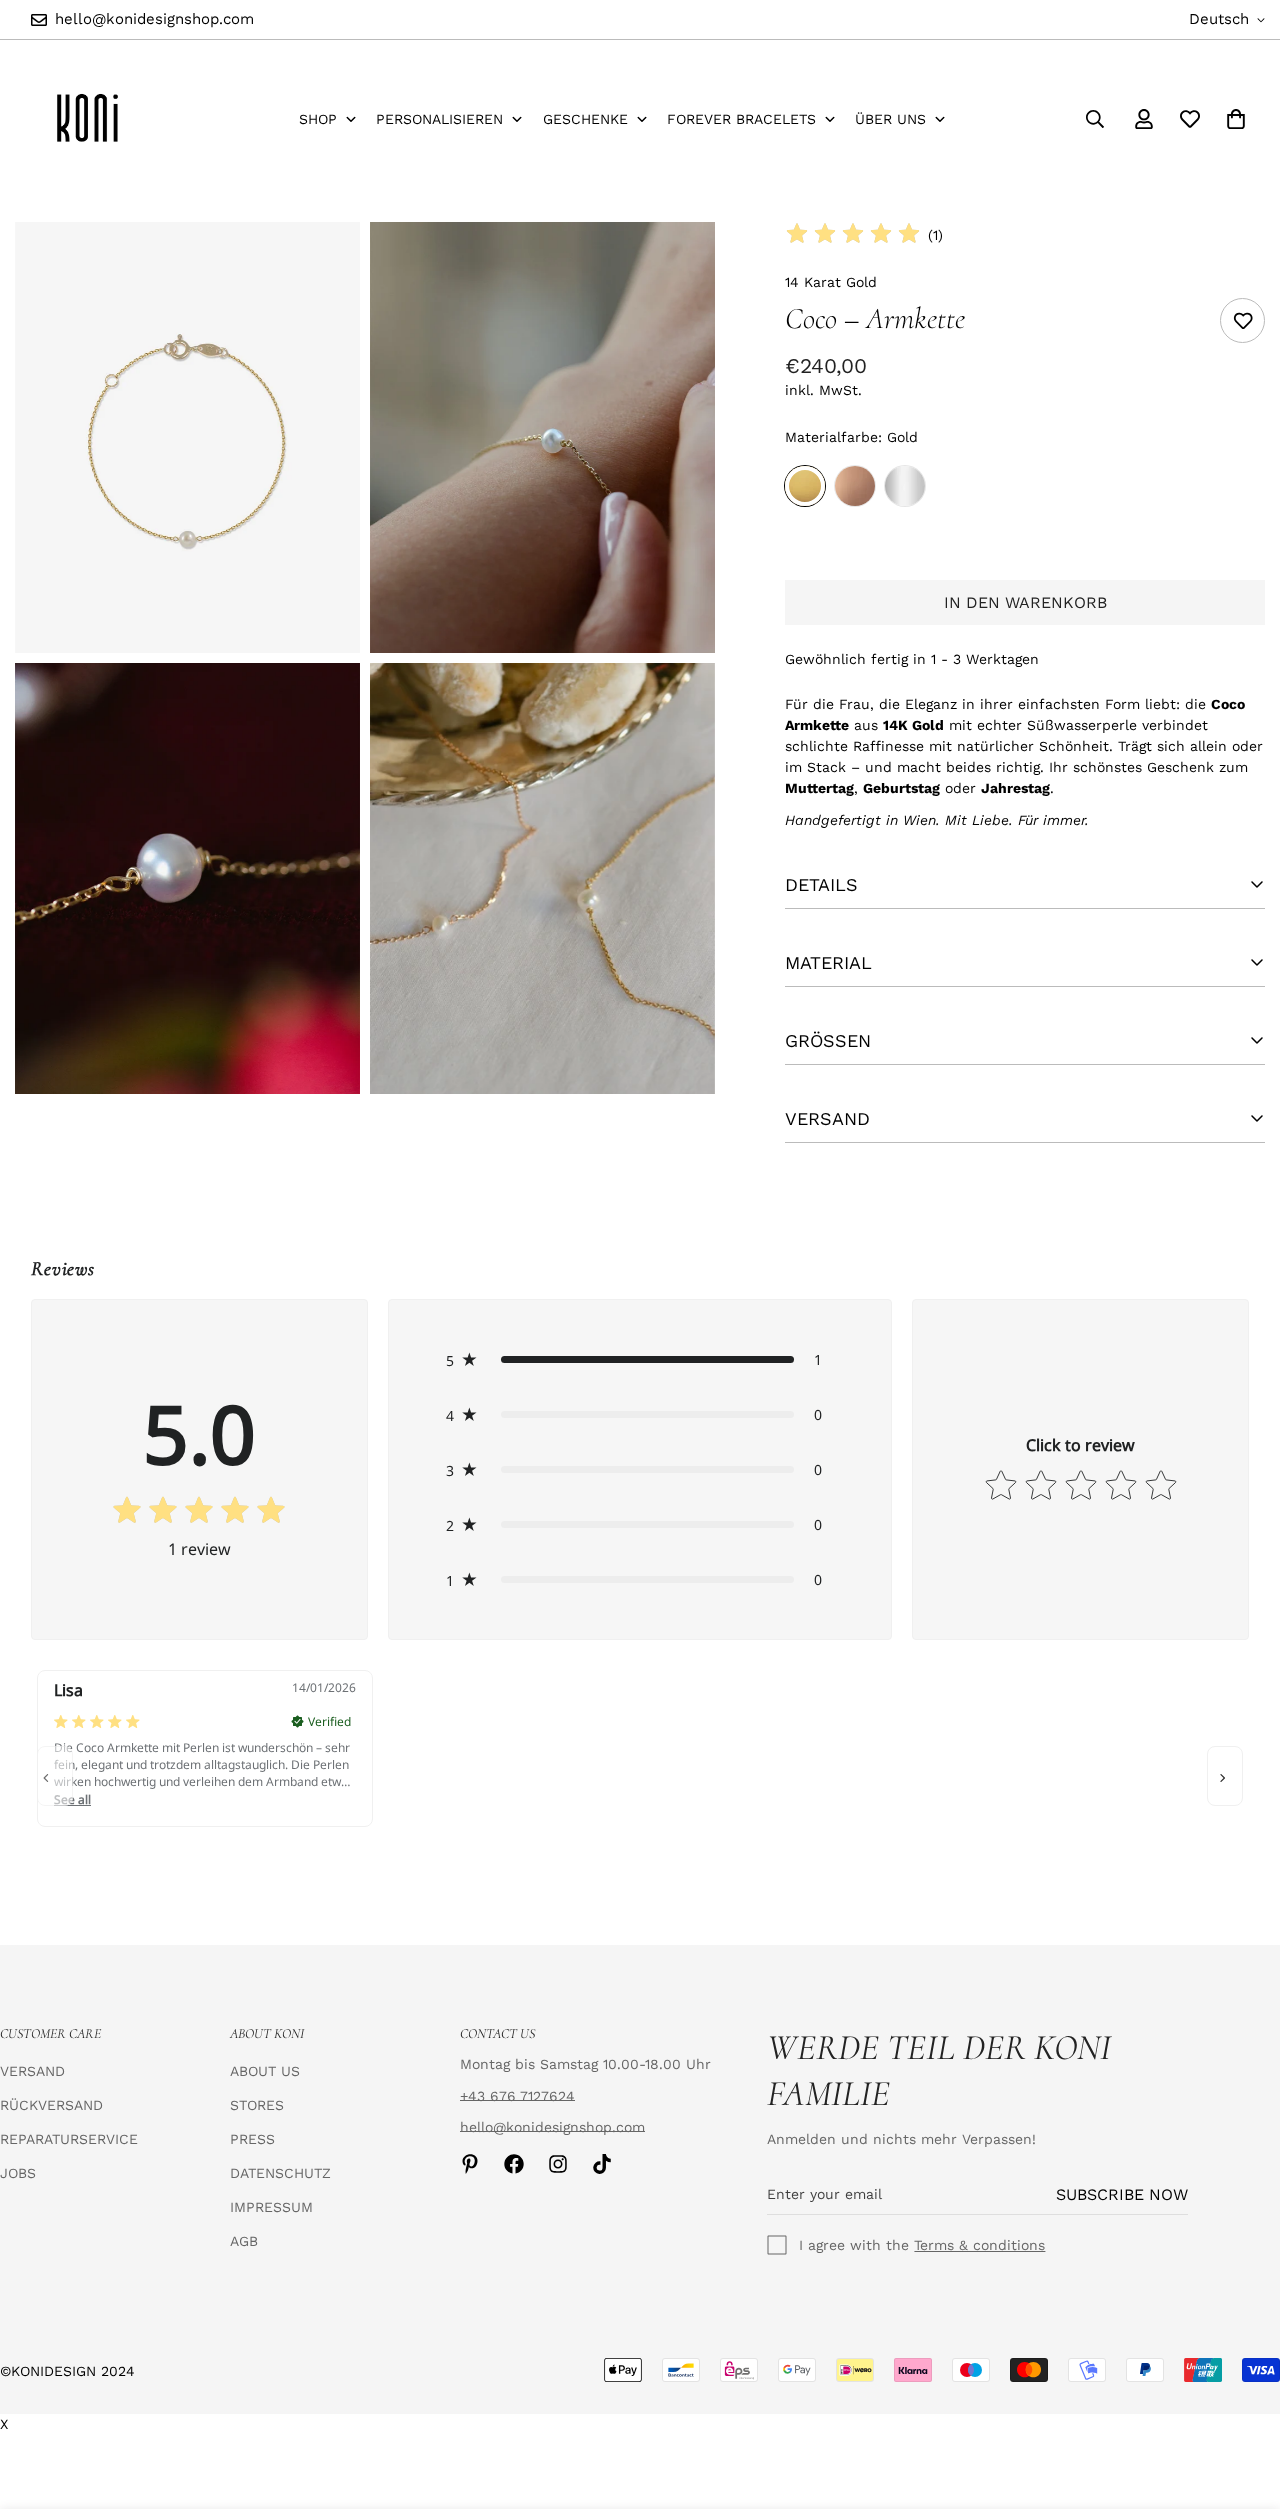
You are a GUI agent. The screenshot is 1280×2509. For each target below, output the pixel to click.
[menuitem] (328, 119)
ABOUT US (265, 2071)
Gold (805, 486)
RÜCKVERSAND (51, 2105)
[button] (640, 1359)
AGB (244, 2241)
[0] (1236, 119)
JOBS (18, 2173)
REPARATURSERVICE (69, 2139)
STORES (257, 2105)
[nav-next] (1225, 1776)
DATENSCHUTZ (280, 2173)
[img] (853, 235)
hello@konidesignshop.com (552, 2127)
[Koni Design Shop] (87, 119)
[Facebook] (514, 2164)
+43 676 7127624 (517, 2096)
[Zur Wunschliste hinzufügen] (1242, 320)
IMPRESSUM (271, 2207)
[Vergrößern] (322, 264)
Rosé (855, 486)
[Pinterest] (470, 2164)
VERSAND (32, 2071)
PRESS (252, 2139)
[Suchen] (1095, 119)
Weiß (905, 486)
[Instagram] (558, 2164)
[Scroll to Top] (1241, 2400)
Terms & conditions (979, 2245)
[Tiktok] (602, 2164)
